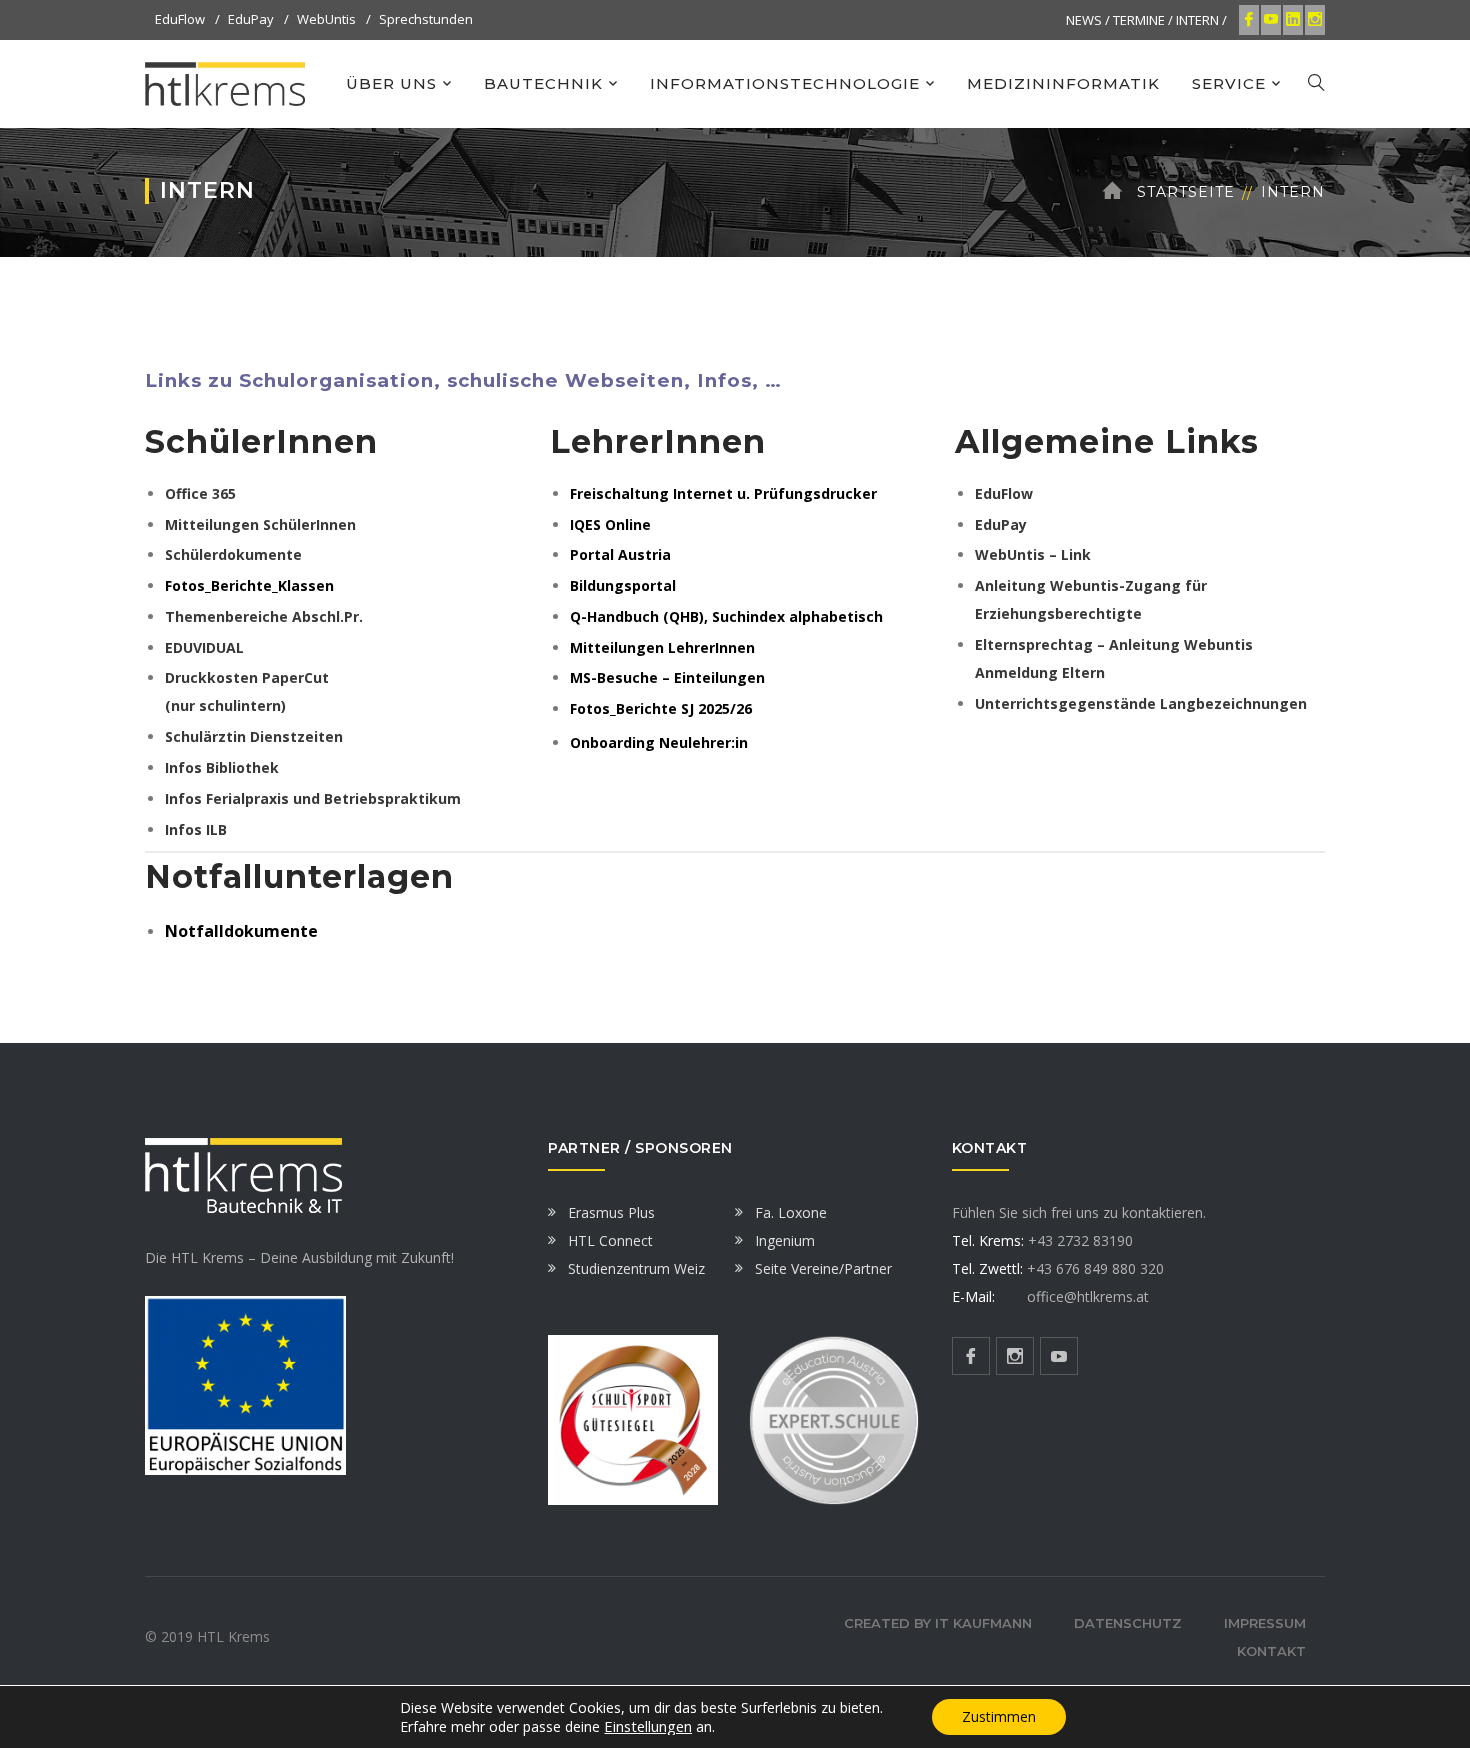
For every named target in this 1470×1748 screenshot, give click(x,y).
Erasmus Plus (611, 1212)
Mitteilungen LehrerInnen (662, 647)
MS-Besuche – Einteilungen (667, 677)
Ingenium (785, 1240)
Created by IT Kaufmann (938, 1623)
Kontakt (1271, 1651)
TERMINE (1139, 20)
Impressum (1265, 1623)
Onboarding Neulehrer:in (659, 742)
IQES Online (610, 524)
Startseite (1186, 192)
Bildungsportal (623, 585)
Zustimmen (999, 1716)
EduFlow (180, 19)
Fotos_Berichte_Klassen (249, 585)
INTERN (1197, 20)
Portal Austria (620, 554)
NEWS (1084, 20)
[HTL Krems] (225, 82)
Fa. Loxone (791, 1212)
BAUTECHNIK (543, 83)
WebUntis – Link (1033, 554)
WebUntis (326, 19)
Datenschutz (1128, 1623)
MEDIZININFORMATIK (1063, 83)
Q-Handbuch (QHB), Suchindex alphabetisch (726, 616)
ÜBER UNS (391, 83)
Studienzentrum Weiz (636, 1268)
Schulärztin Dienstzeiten (254, 736)
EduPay (251, 19)
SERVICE (1229, 83)
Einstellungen (648, 1726)
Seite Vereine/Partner (823, 1268)
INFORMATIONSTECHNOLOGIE (785, 83)
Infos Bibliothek (222, 767)
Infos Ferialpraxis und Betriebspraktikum (313, 798)
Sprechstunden (426, 19)
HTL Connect (610, 1240)
